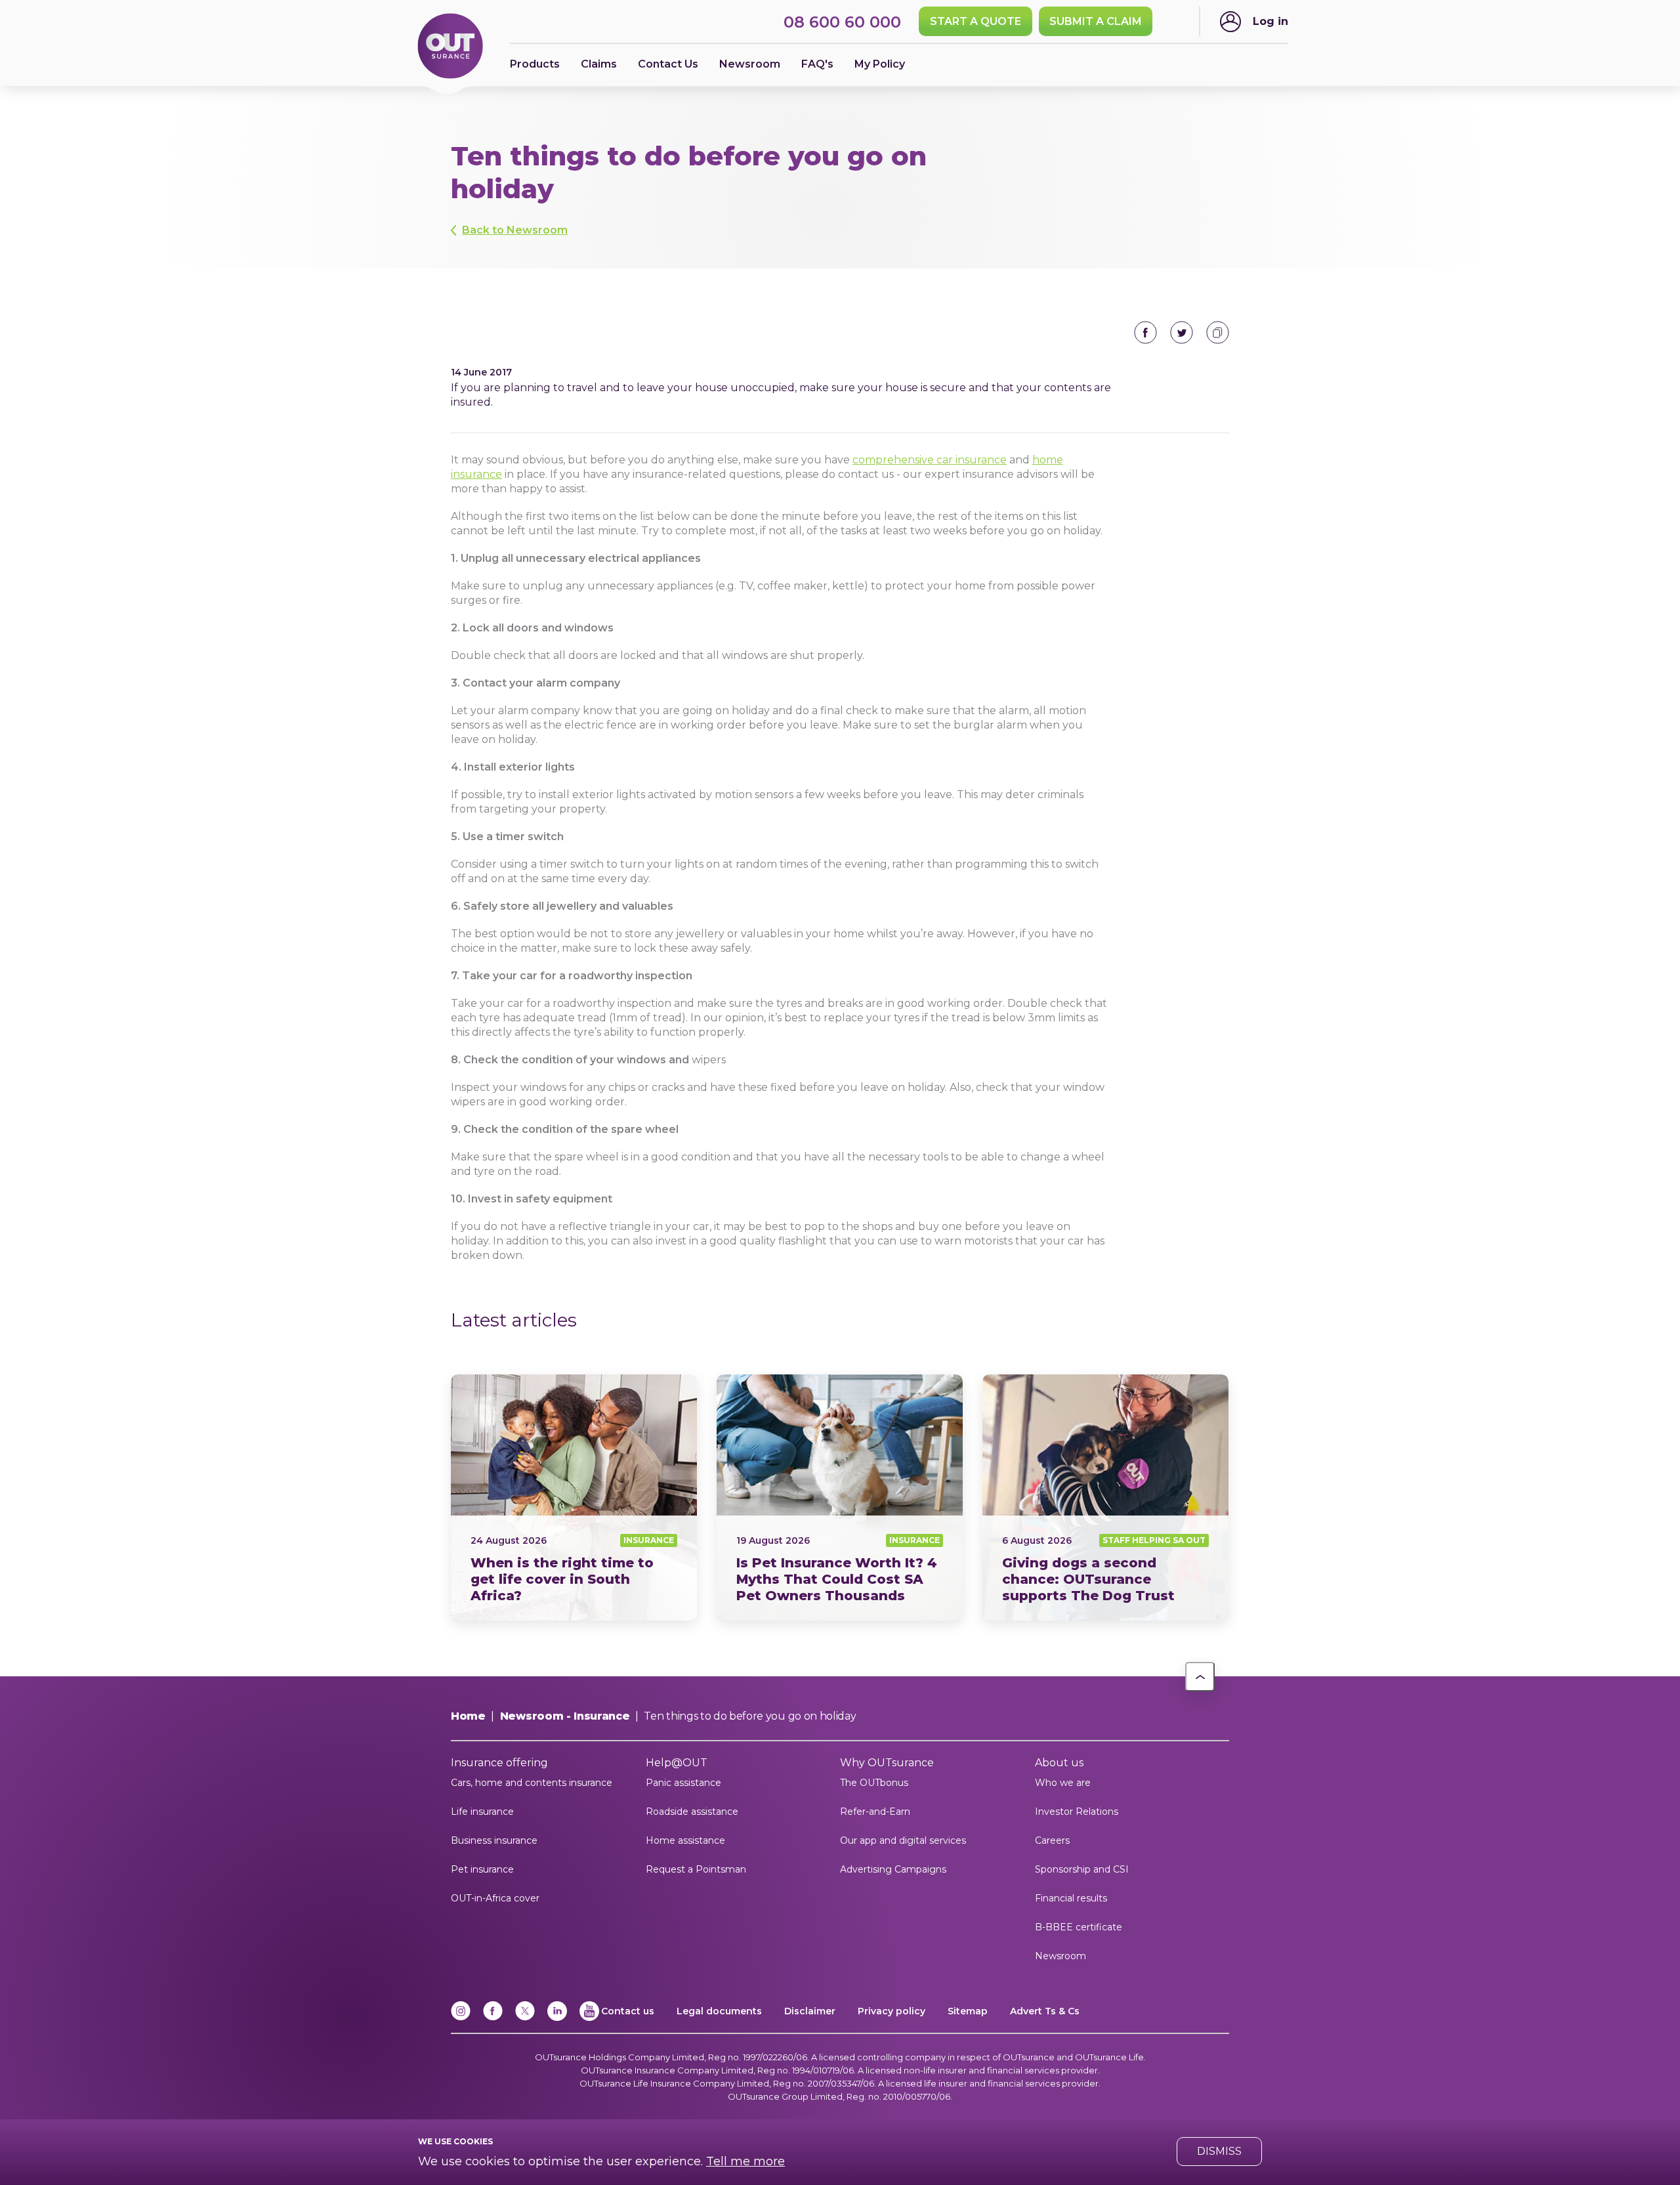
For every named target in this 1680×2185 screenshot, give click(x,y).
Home (468, 1716)
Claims (599, 64)
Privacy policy (892, 2011)
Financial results (1071, 1898)
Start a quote (976, 21)
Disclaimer (810, 2011)
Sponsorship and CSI (1082, 1869)
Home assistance (685, 1840)
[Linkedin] (557, 2018)
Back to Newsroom (515, 230)
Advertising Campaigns (893, 1869)
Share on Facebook (1145, 332)
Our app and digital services (903, 1840)
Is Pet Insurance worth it (840, 1497)
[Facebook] (493, 2018)
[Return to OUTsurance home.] (450, 47)
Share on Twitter (1182, 332)
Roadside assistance (692, 1812)
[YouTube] (589, 2018)
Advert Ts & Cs (1045, 2011)
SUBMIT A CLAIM (1096, 21)
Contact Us (668, 64)
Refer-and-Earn (875, 1812)
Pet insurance (482, 1869)
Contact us (628, 2011)
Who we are (1063, 1783)
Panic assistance (683, 1783)
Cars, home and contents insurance (532, 1783)
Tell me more (745, 2161)
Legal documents (719, 2011)
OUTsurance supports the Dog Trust (1105, 1497)
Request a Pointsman (696, 1869)
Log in (1270, 21)
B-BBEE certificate (1079, 1927)
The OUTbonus (874, 1783)
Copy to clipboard (1218, 332)
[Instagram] (461, 2018)
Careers (1052, 1840)
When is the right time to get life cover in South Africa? (574, 1497)
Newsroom (1060, 1956)
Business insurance (494, 1840)
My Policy (880, 64)
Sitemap (968, 2011)
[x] (525, 2018)
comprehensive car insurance (930, 460)
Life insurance (482, 1812)
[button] (1200, 1677)
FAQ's (817, 64)
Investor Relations (1077, 1812)
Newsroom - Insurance (565, 1716)
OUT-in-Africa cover (495, 1898)
